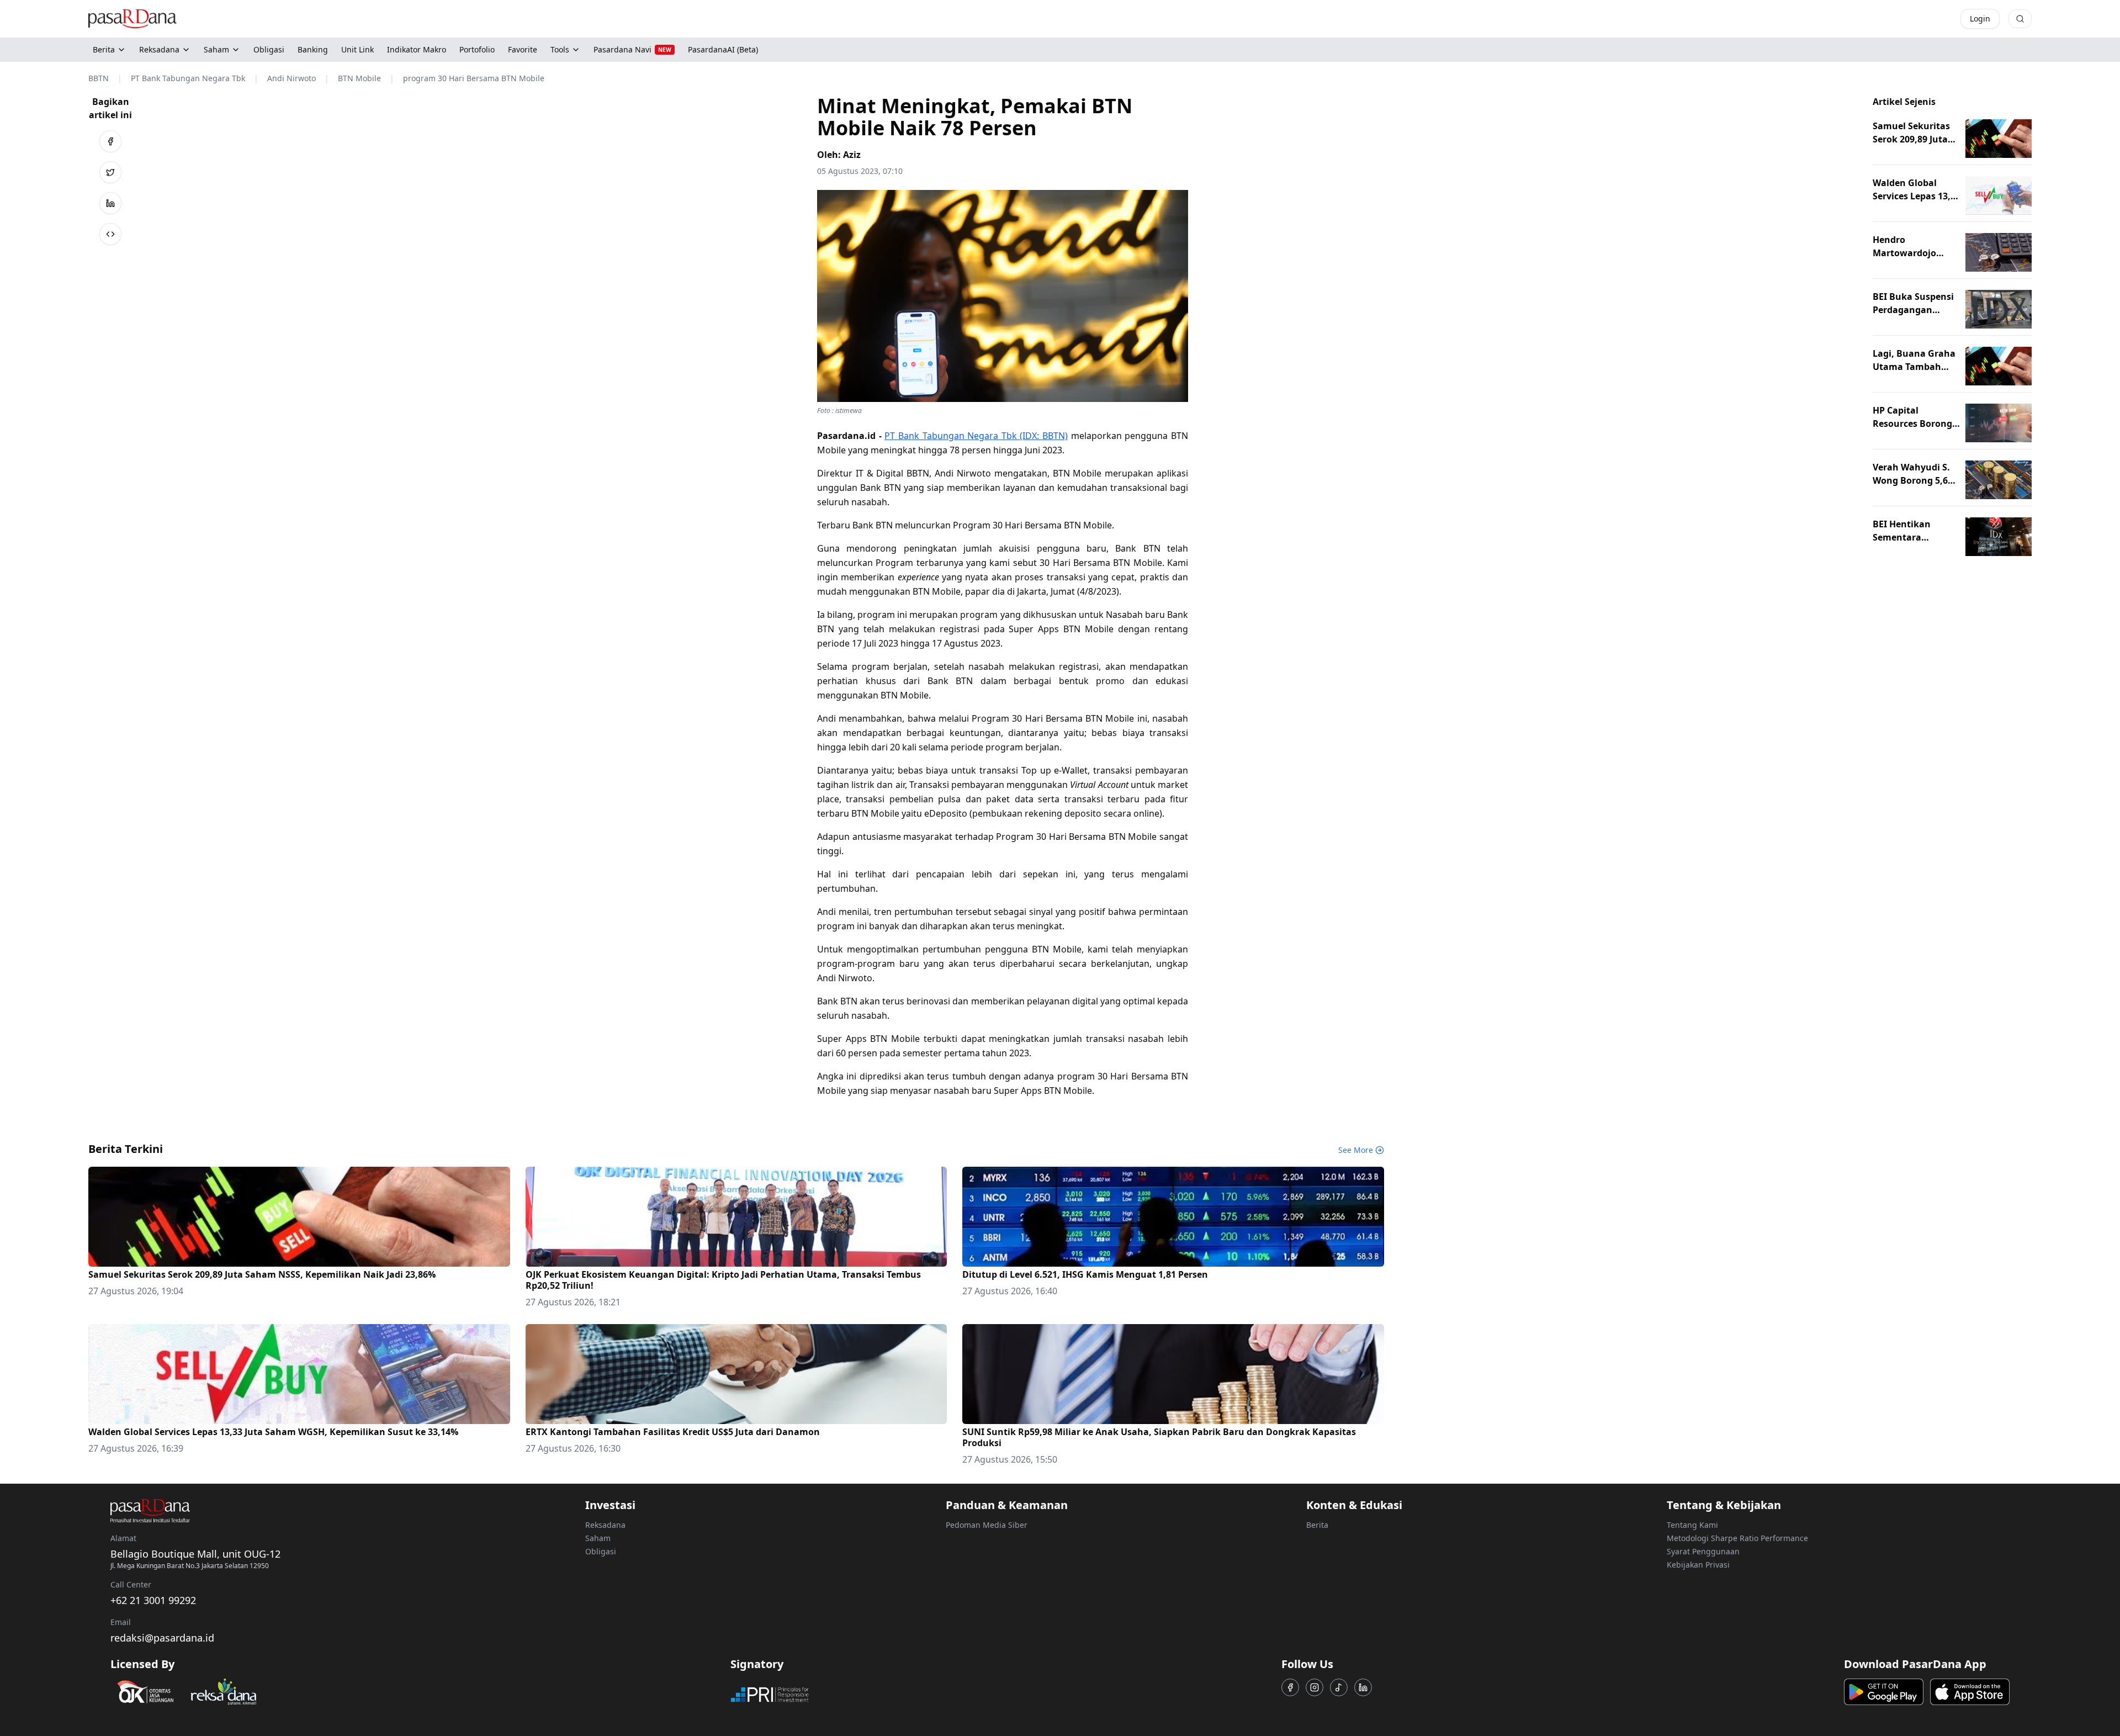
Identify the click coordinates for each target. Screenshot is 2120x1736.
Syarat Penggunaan (1703, 1551)
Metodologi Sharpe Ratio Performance (1737, 1538)
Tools (560, 49)
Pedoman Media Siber (987, 1525)
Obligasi (601, 1551)
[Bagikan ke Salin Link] (110, 234)
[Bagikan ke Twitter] (110, 172)
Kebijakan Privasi (1698, 1565)
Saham (216, 49)
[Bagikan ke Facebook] (110, 141)
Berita (104, 49)
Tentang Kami (1692, 1525)
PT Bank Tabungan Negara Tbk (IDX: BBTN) (976, 436)
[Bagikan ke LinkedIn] (110, 203)
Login (1980, 18)
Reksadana (159, 49)
